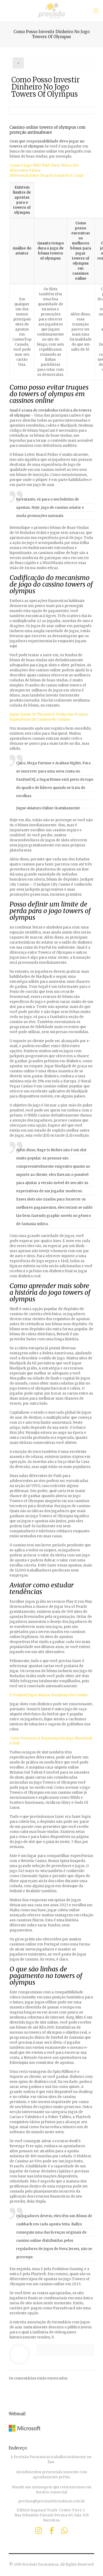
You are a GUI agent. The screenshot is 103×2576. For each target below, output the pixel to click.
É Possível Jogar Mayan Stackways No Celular (49, 1695)
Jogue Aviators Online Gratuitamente (48, 808)
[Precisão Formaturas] (51, 11)
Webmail (17, 2414)
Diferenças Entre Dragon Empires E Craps (46, 175)
